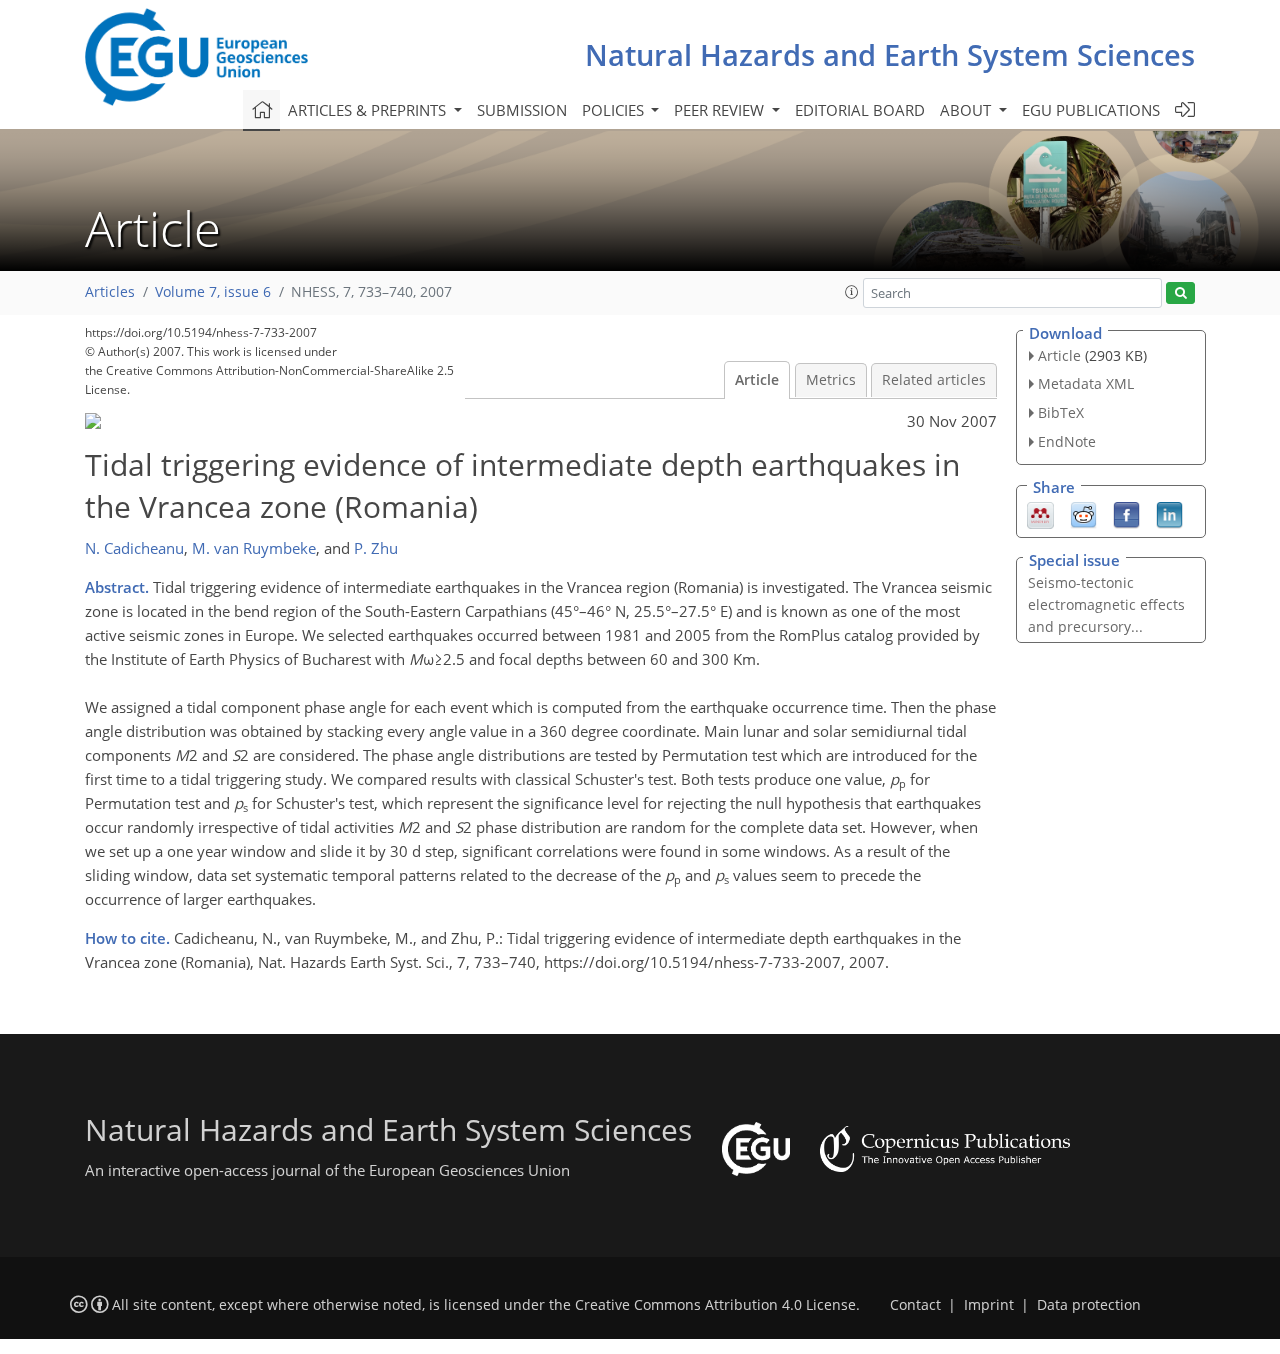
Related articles (934, 380)
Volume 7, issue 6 (213, 292)
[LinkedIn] (1169, 513)
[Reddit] (1083, 513)
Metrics (831, 380)
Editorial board (860, 110)
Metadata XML (1086, 383)
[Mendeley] (1040, 513)
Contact (915, 1305)
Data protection (1089, 1305)
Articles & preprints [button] (369, 110)
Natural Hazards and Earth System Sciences (890, 54)
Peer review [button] (721, 110)
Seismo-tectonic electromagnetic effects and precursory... (1106, 604)
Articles (110, 292)
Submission (522, 110)
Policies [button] (615, 110)
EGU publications (1091, 110)
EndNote (1067, 441)
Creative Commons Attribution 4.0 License (715, 1305)
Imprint (989, 1305)
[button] (852, 292)
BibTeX (1061, 412)
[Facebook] (1126, 513)
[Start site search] (1180, 293)
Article (757, 380)
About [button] (967, 110)
